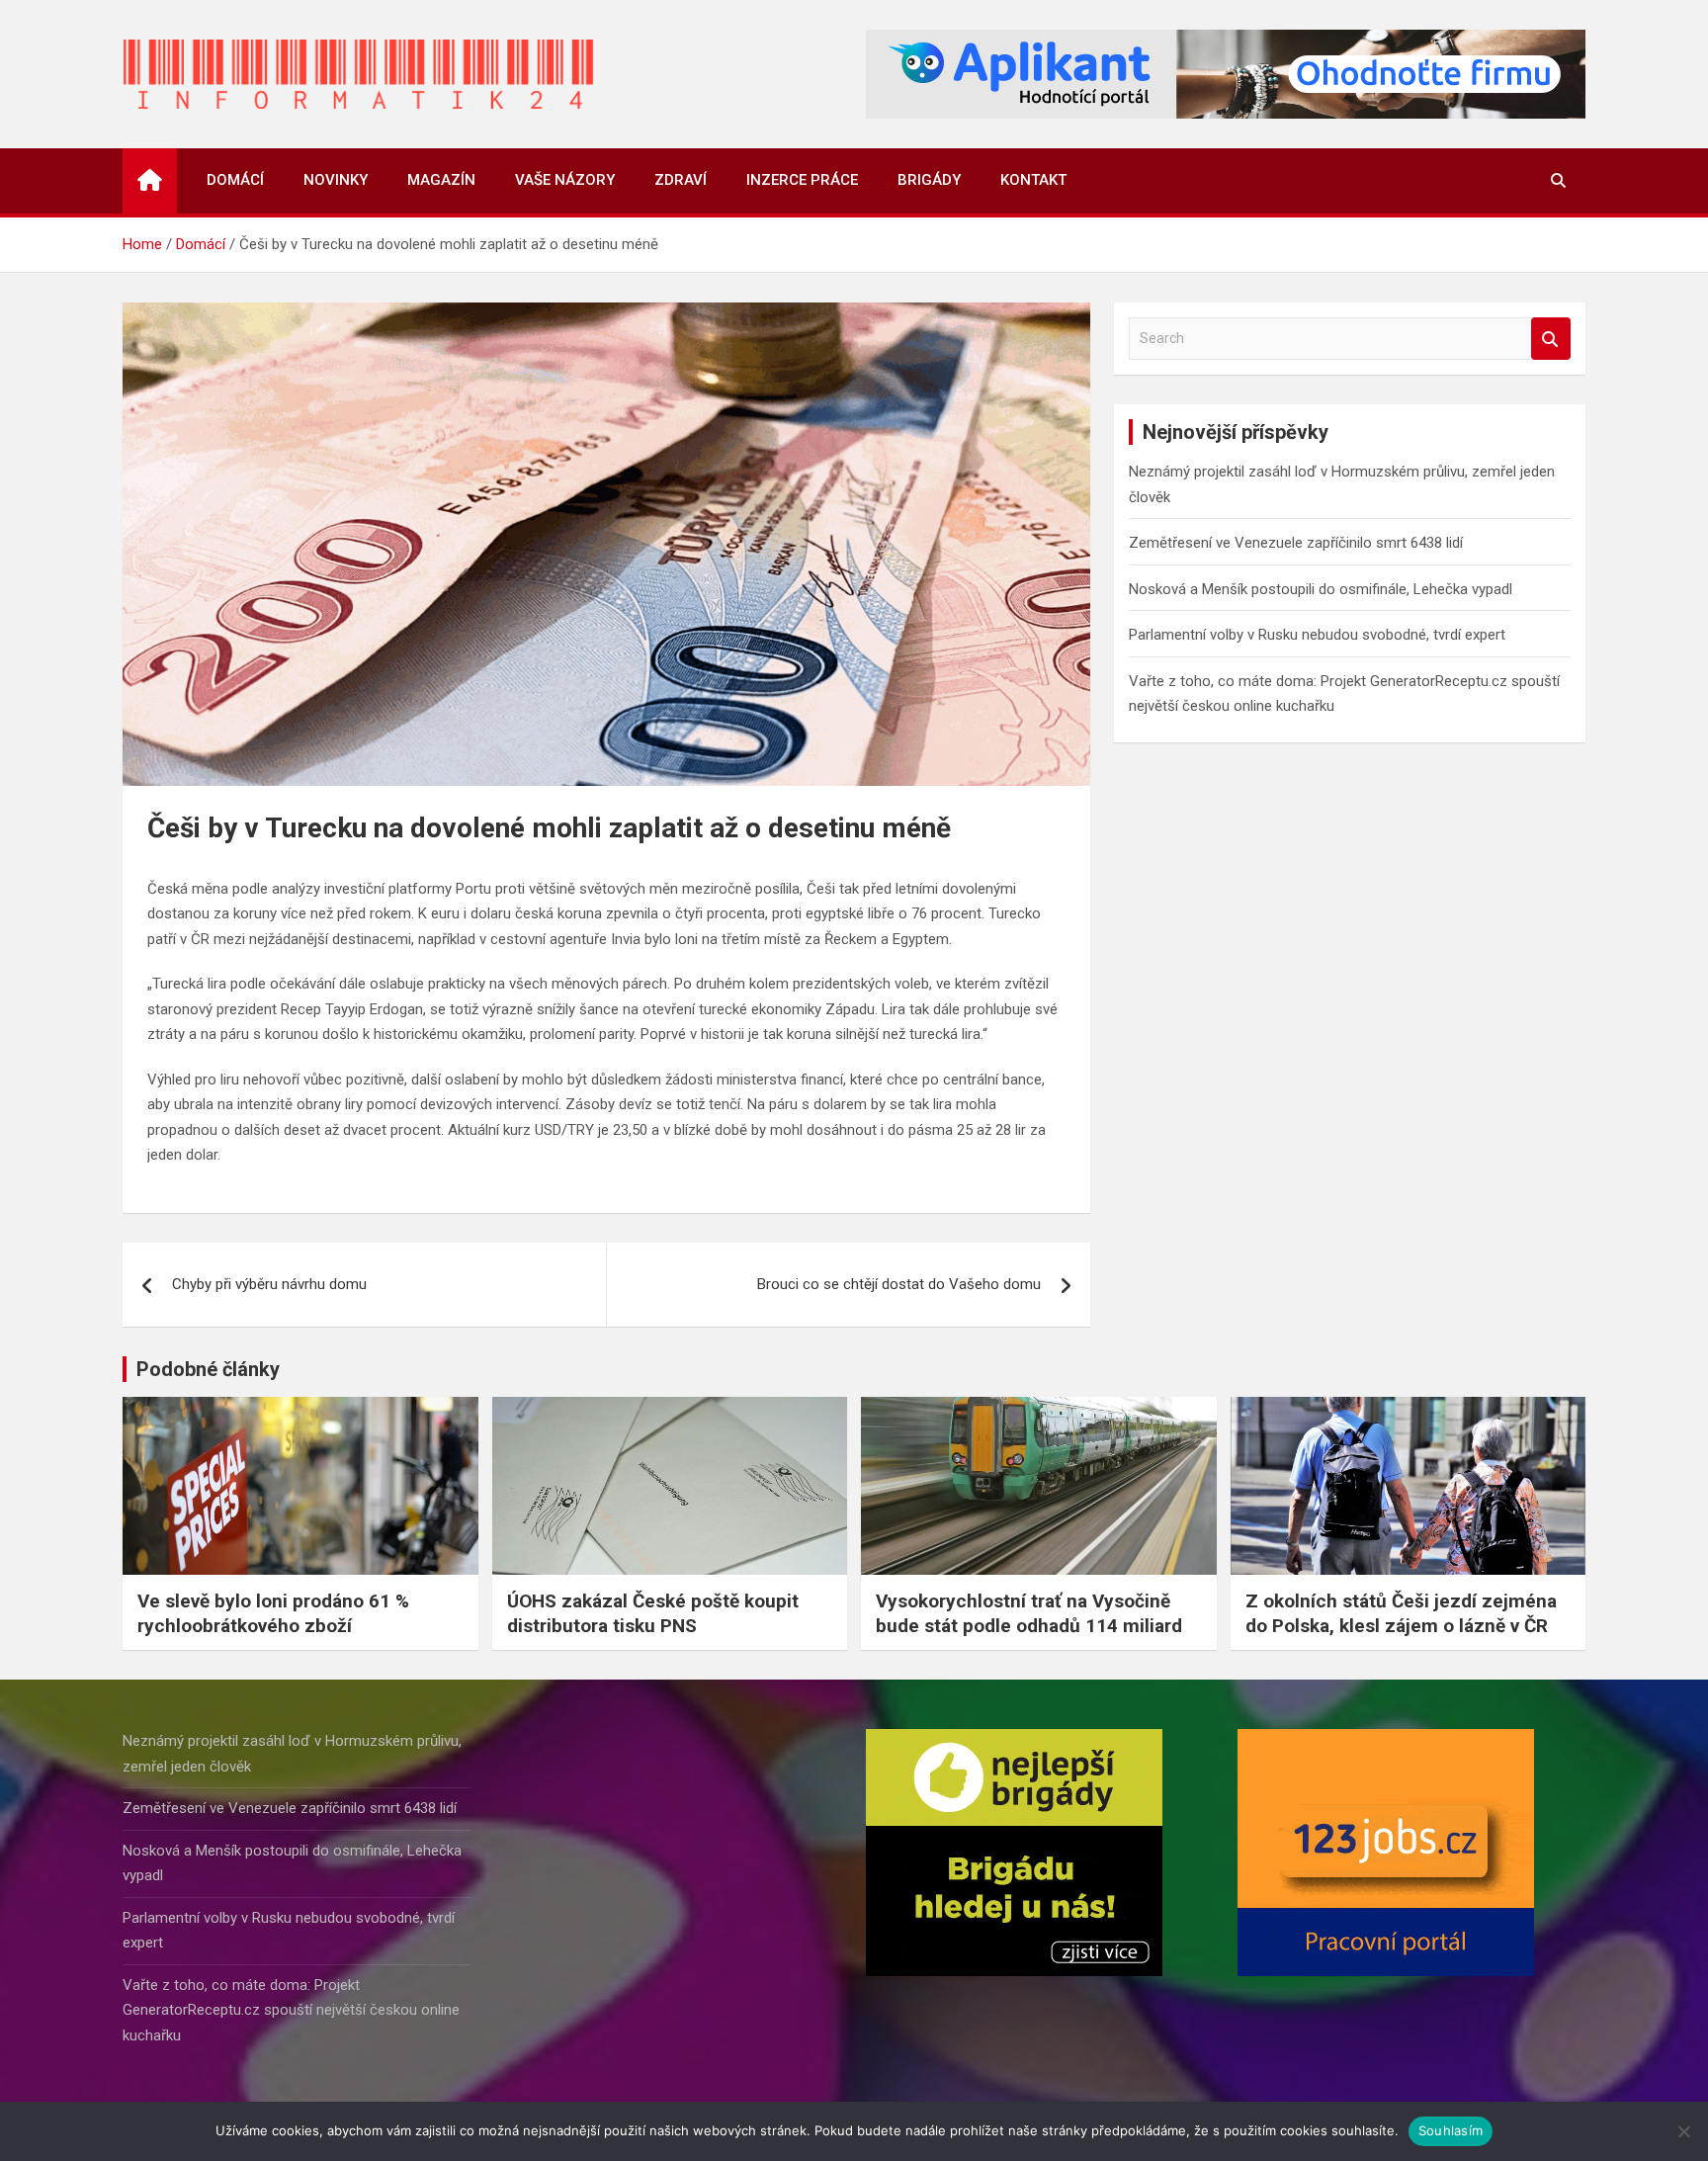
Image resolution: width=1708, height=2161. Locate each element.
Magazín (441, 180)
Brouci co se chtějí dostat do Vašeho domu (899, 1284)
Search (1551, 339)
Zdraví (681, 180)
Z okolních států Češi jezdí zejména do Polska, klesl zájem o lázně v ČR (1401, 1613)
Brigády (929, 180)
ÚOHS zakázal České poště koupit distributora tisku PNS (653, 1613)
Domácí (235, 180)
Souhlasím (1451, 2130)
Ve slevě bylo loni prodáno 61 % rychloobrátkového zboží (273, 1613)
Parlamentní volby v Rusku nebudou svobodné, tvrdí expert (1317, 635)
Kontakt (1033, 180)
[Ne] (1683, 2131)
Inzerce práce (802, 180)
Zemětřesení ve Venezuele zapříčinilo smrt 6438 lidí (1296, 543)
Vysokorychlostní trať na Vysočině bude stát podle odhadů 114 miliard (1029, 1613)
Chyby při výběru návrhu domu (269, 1284)
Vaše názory (565, 180)
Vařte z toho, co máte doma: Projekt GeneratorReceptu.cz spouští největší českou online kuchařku (291, 2010)
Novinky (336, 180)
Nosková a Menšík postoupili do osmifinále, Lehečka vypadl (1321, 589)
